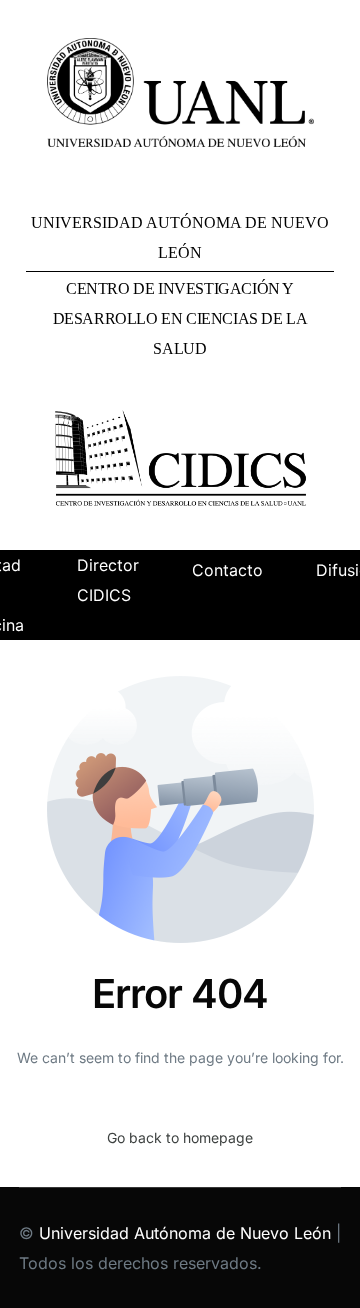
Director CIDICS (108, 580)
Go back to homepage (180, 1137)
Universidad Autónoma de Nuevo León (185, 1233)
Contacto (227, 570)
